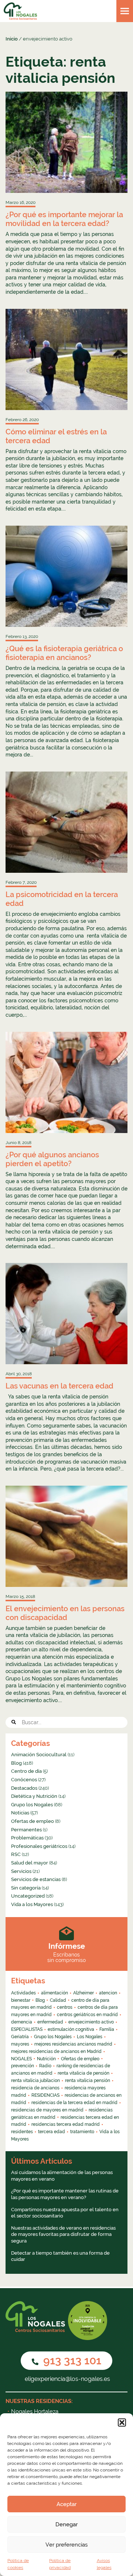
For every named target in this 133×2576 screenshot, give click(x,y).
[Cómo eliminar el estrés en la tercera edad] (66, 359)
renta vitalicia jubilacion (35, 2081)
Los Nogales (90, 2037)
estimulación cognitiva (71, 2029)
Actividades (23, 1993)
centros (65, 2007)
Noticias (20, 1813)
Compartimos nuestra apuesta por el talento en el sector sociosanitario (65, 2213)
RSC (16, 1854)
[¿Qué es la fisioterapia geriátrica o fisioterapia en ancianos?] (66, 576)
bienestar (21, 2000)
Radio (45, 2066)
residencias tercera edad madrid (66, 2124)
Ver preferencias (66, 2545)
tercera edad (52, 2132)
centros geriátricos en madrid (87, 2015)
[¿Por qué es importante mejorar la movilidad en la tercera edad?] (66, 142)
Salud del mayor (30, 1863)
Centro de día (26, 1771)
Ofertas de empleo (33, 1821)
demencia (22, 2022)
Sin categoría (26, 1888)
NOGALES (21, 2059)
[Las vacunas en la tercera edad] (66, 1314)
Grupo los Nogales (32, 1805)
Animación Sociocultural (39, 1755)
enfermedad (50, 2022)
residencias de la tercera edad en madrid (74, 2103)
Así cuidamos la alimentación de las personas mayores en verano (62, 2176)
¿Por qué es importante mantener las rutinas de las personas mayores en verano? (65, 2194)
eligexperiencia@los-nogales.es (67, 2379)
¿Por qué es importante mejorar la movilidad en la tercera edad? (64, 219)
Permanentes (26, 1830)
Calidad (58, 2000)
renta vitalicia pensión (88, 2081)
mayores (20, 2044)
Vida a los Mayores (32, 1904)
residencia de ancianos (35, 2088)
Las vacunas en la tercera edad (59, 1386)
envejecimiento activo (91, 2022)
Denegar (66, 2524)
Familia (107, 2029)
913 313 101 (71, 2360)
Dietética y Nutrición (34, 1796)
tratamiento (82, 2132)
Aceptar (66, 2504)
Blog (16, 1763)
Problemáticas (27, 1838)
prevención (23, 2066)
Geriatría (20, 2037)
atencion (108, 1993)
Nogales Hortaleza (35, 2411)
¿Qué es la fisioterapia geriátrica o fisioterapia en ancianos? (64, 653)
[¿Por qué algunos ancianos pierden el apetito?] (66, 1082)
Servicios (21, 1871)
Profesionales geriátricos (39, 1846)
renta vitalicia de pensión (83, 2073)
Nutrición (46, 2059)
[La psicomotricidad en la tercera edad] (66, 822)
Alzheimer (83, 1993)
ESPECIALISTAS (27, 2029)
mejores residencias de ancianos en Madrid (56, 2051)
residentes (22, 2132)
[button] (122, 2423)
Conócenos (24, 1780)
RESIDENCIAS (45, 2095)
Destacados (24, 1788)
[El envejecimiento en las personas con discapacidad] (66, 1536)
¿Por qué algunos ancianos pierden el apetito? (52, 1159)
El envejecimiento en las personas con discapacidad (65, 1613)
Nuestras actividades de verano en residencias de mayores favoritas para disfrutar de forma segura (63, 2234)
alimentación (54, 1993)
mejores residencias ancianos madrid (73, 2044)
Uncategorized (28, 1896)
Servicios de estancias (36, 1879)
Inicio (12, 39)
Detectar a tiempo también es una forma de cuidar (60, 2256)
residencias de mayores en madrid (47, 2110)
